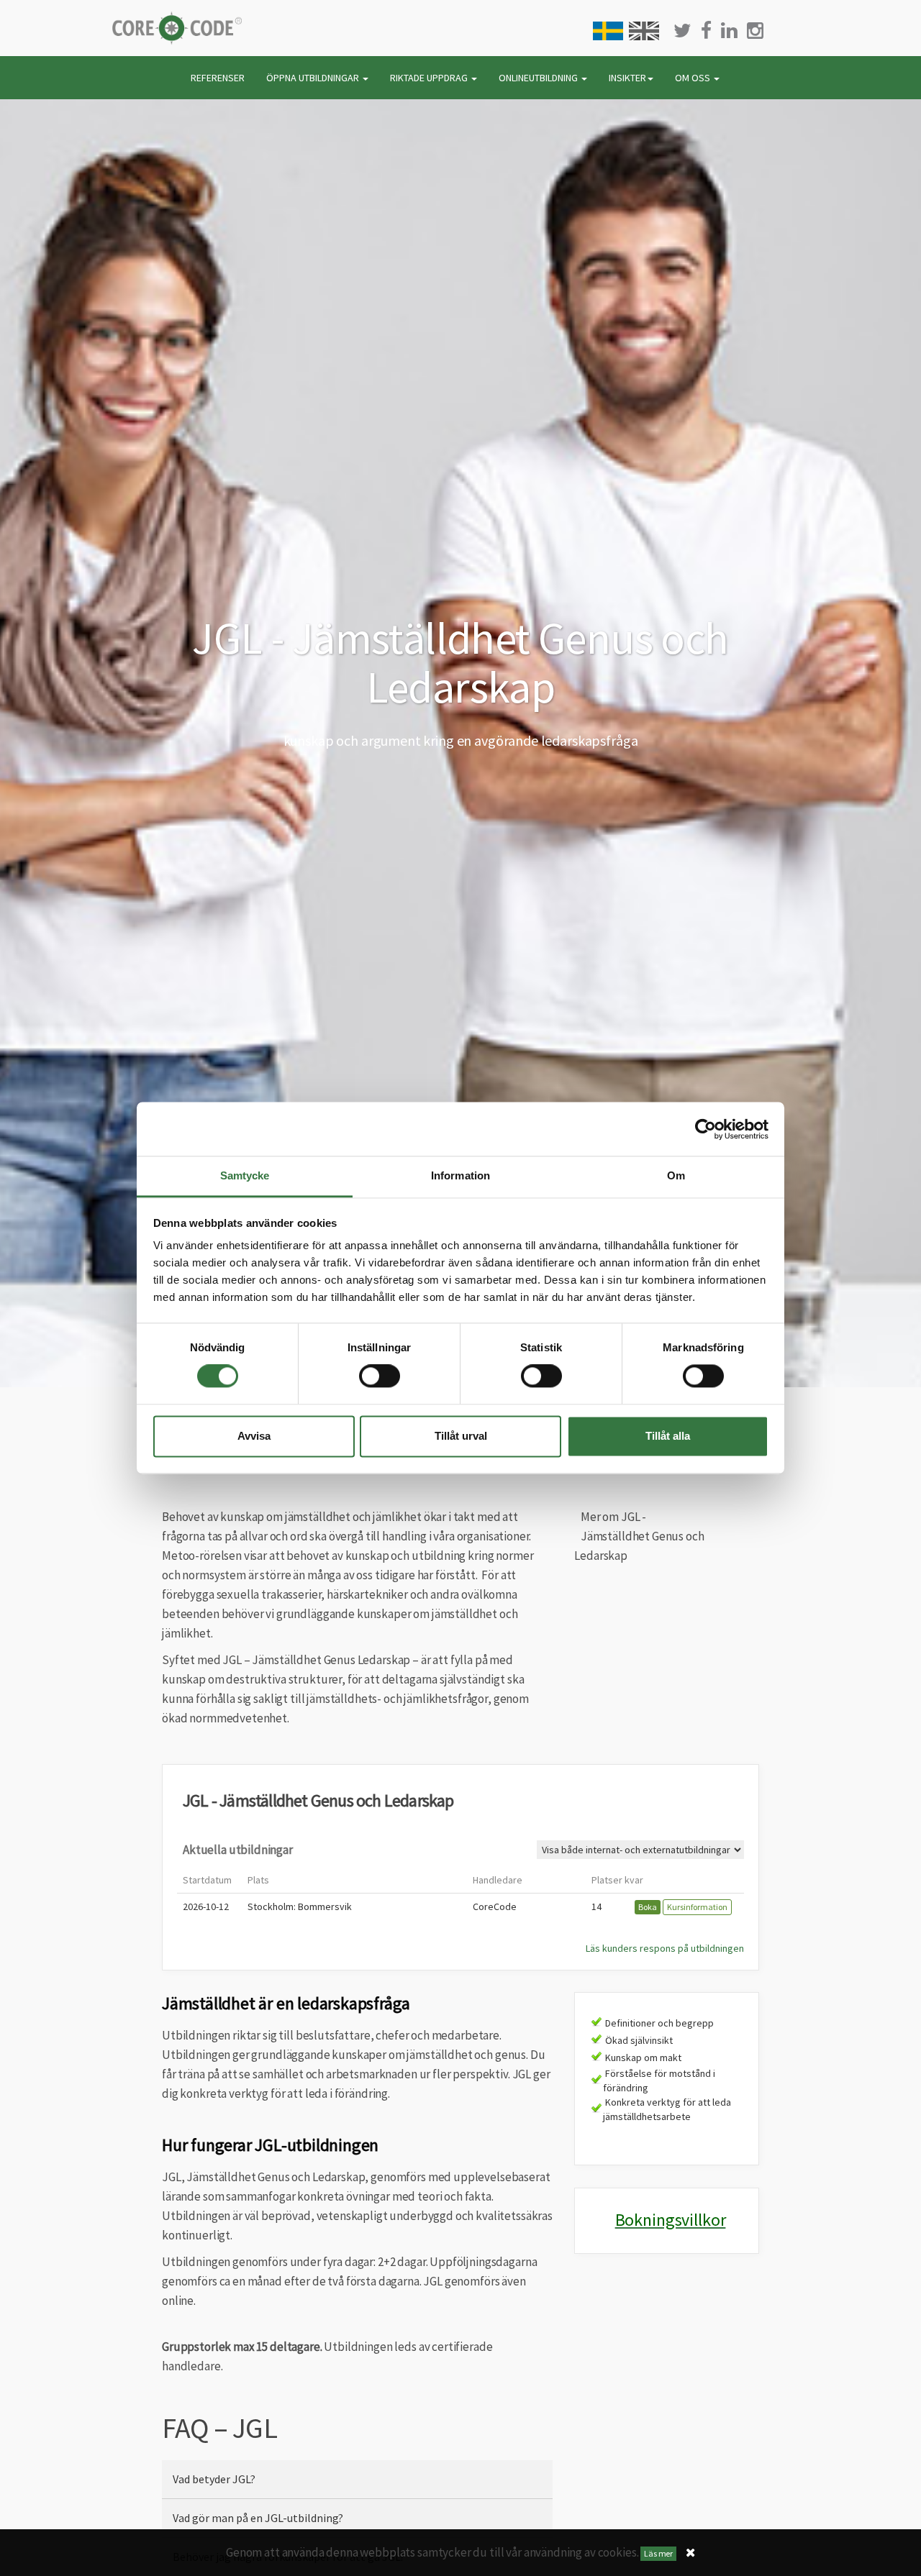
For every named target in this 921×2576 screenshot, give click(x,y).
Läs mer (658, 2553)
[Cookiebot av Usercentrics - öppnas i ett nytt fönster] (706, 1129)
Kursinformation (697, 1907)
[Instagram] (755, 31)
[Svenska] (608, 31)
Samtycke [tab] (245, 1175)
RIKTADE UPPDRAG (430, 78)
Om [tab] (676, 1175)
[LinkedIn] (729, 31)
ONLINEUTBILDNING (539, 78)
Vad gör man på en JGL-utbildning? (258, 2518)
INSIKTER (627, 78)
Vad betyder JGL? (214, 2479)
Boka (648, 1907)
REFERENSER (218, 78)
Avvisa (254, 1436)
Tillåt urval (461, 1436)
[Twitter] (682, 31)
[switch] (380, 1376)
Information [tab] (460, 1175)
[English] (644, 31)
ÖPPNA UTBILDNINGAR (314, 78)
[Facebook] (706, 31)
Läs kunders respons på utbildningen (665, 1948)
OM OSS (694, 78)
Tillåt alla (668, 1436)
